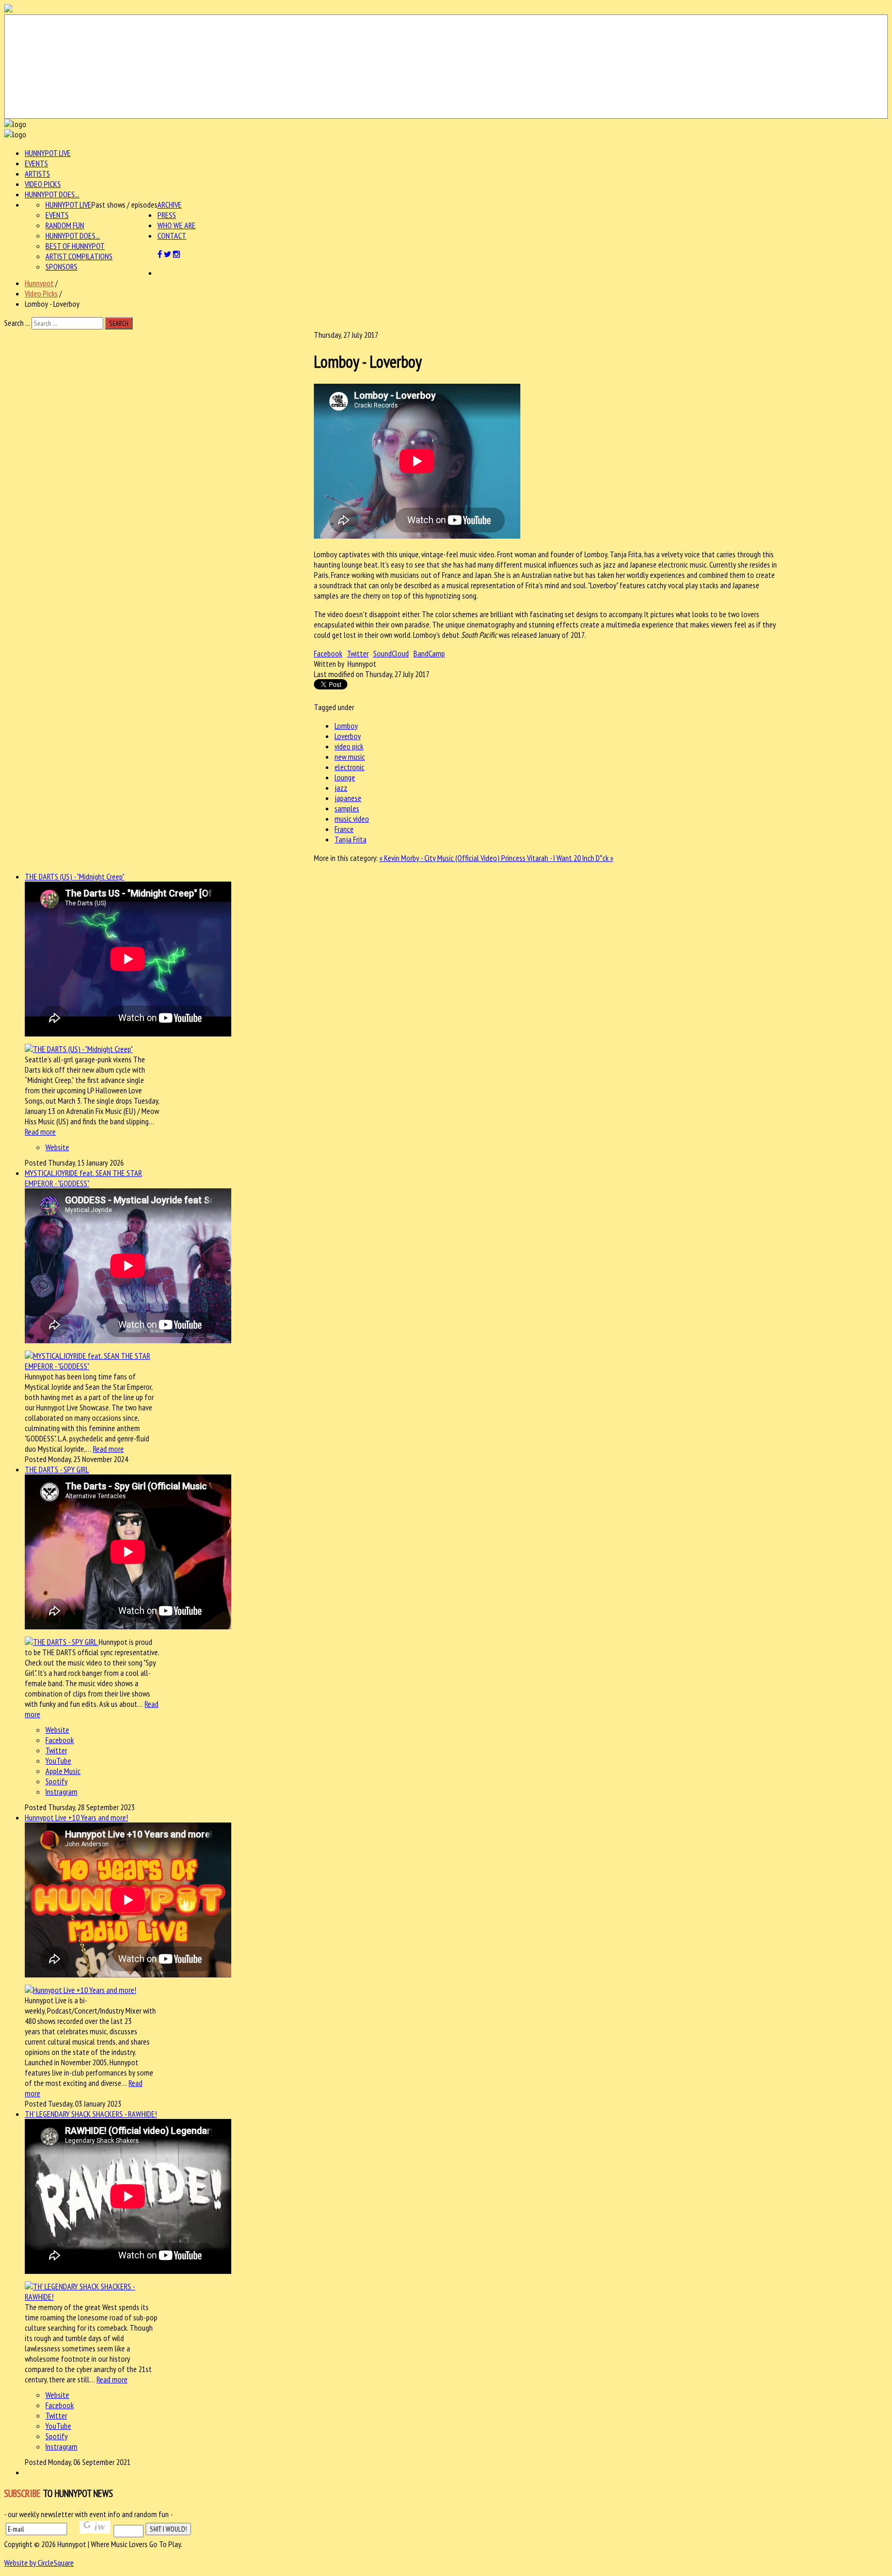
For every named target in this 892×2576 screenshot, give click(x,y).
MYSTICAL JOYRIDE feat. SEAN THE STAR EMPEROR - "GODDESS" (83, 1178)
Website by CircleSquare (39, 2563)
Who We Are (177, 225)
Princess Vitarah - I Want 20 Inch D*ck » (557, 858)
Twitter (358, 653)
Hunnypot (39, 283)
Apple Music (63, 1771)
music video (352, 819)
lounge (345, 777)
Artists (37, 174)
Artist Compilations (79, 256)
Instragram (61, 1792)
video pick (349, 746)
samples (347, 808)
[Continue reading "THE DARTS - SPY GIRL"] (62, 1642)
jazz (341, 788)
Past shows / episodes (124, 205)
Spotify (57, 1781)
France (344, 829)
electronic (349, 767)
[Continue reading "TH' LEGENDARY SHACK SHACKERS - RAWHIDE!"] (92, 2297)
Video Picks (43, 184)
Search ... (17, 323)
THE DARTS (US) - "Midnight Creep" (75, 876)
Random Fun (65, 225)
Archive (170, 205)
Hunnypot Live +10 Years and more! (76, 1817)
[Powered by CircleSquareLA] (446, 67)
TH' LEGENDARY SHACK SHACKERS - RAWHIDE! (91, 2114)
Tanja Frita (351, 839)
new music (350, 757)
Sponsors (61, 266)
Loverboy (348, 736)
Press (167, 215)
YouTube (58, 1761)
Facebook (328, 653)
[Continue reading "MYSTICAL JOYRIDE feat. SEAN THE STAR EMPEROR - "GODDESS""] (92, 1366)
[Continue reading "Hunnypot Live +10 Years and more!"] (81, 1990)
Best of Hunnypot (75, 246)
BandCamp (429, 653)
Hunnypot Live (48, 153)
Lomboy (346, 726)
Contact (172, 235)
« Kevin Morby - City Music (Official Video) (440, 858)
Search (119, 323)
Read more (40, 1132)
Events (36, 163)
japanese (348, 798)
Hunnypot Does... (52, 194)
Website (57, 1147)
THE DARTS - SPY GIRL (57, 1469)
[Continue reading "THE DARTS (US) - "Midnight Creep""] (79, 1049)
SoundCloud (391, 653)
